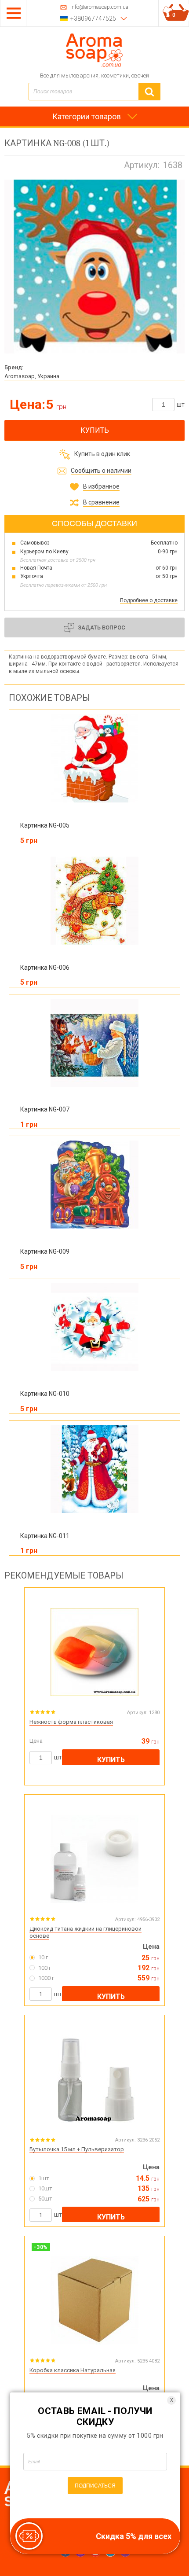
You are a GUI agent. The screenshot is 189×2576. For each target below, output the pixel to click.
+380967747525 (93, 18)
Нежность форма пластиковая (71, 1722)
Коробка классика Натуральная (73, 2370)
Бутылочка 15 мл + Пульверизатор (77, 2149)
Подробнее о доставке (149, 600)
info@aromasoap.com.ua (99, 7)
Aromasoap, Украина (32, 376)
